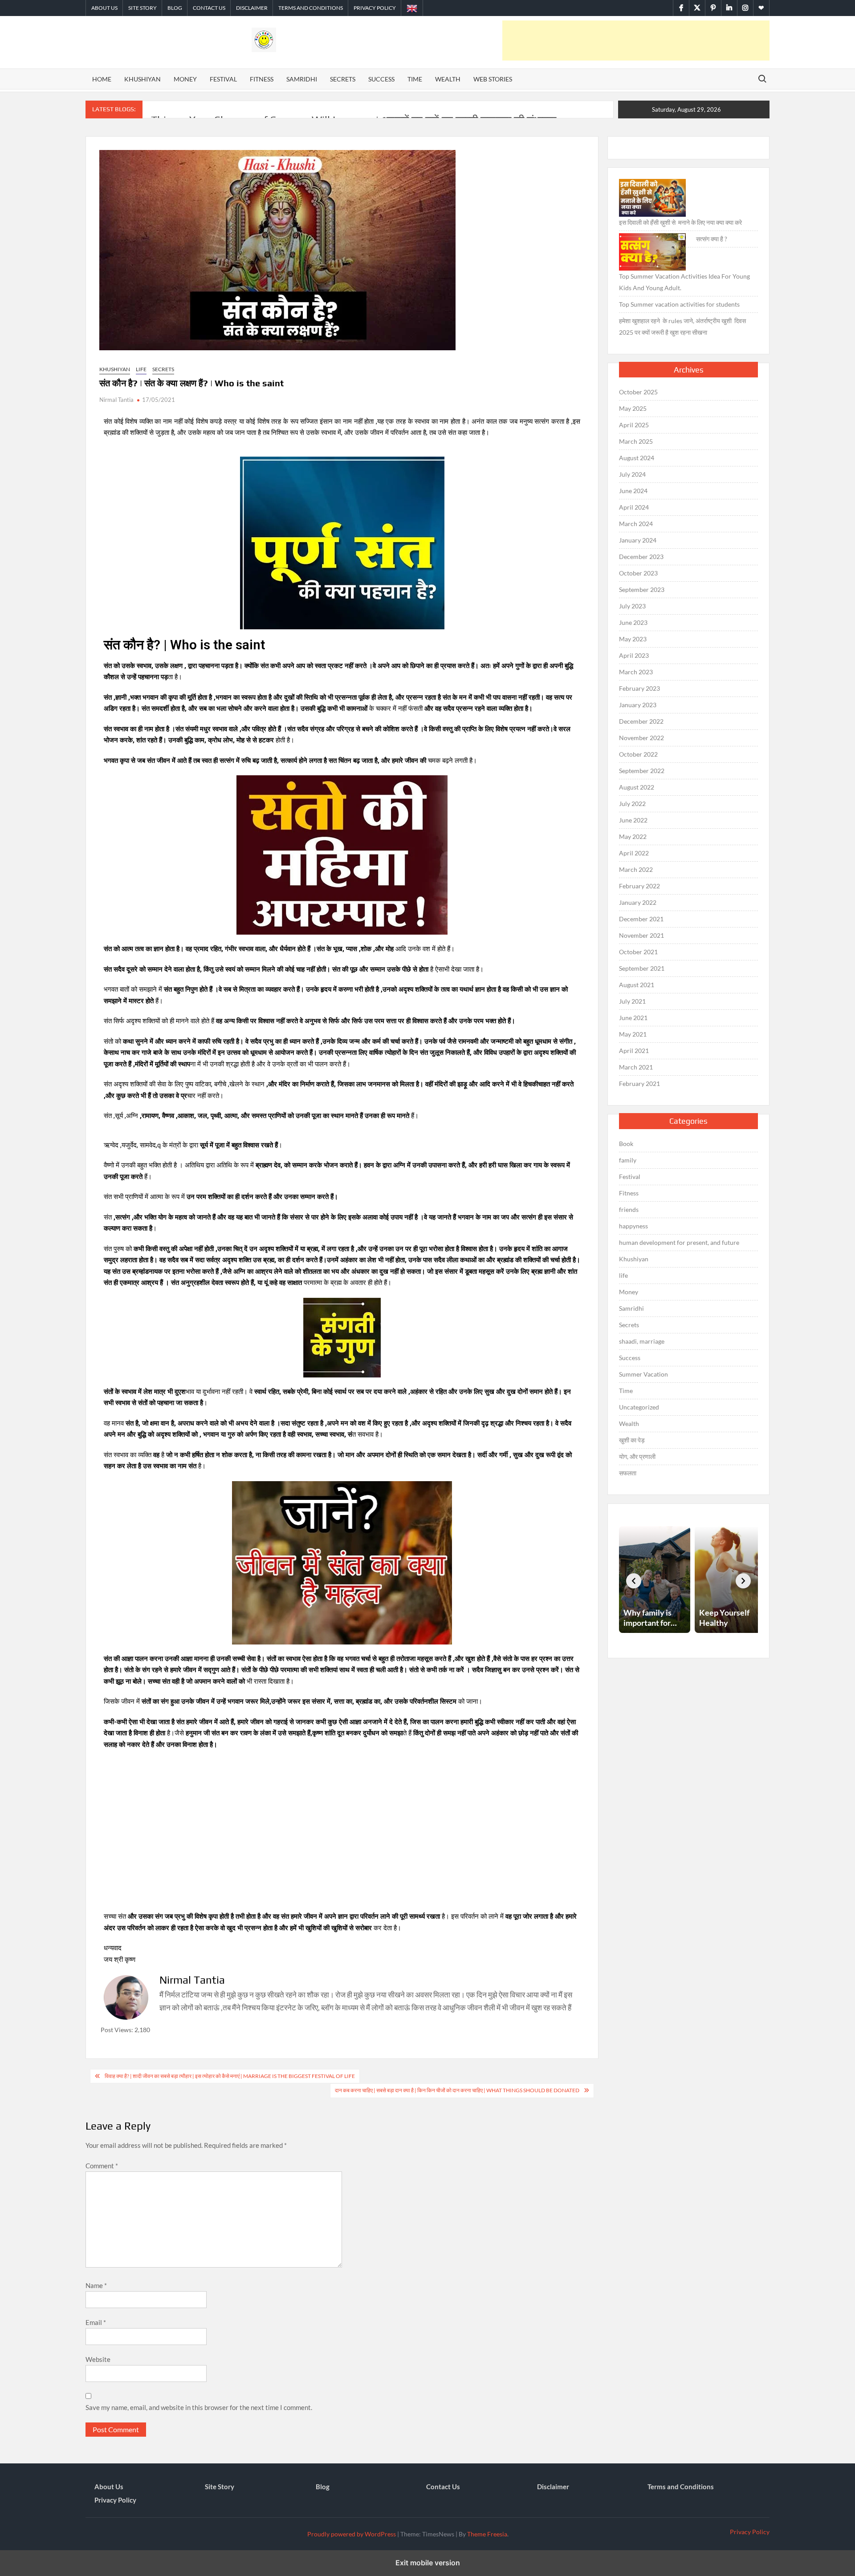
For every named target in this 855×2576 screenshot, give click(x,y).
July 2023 (632, 606)
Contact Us (209, 8)
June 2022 (633, 820)
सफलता (628, 1473)
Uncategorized (639, 1407)
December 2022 (641, 721)
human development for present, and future (679, 1242)
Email (96, 2322)
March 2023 (636, 672)
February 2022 (639, 886)
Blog (175, 8)
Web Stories (493, 79)
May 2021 (633, 1034)
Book (626, 1144)
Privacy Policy (375, 8)
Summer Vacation (643, 1374)
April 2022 (634, 853)
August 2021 (637, 985)
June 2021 (633, 1018)
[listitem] (655, 1580)
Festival (223, 79)
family (628, 1160)
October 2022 (638, 754)
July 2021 (632, 1001)
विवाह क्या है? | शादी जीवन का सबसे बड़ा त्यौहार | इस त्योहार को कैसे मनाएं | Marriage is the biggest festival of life (230, 2076)
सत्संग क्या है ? (712, 239)
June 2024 (633, 491)
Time (415, 79)
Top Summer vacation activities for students (679, 304)
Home (102, 79)
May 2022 (633, 836)
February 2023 (639, 688)
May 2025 (633, 408)
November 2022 (641, 738)
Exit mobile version (428, 2563)
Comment (102, 2166)
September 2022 (642, 771)
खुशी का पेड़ (632, 1440)
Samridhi (302, 79)
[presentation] (634, 1581)
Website (98, 2359)
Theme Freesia (487, 2534)
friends (629, 1209)
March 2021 (636, 1067)
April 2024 (634, 507)
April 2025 (634, 425)
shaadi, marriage (642, 1341)
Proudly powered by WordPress (352, 2534)
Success (381, 79)
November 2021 (641, 935)
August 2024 (637, 458)
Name (96, 2285)
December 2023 (641, 557)
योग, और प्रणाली (637, 1456)
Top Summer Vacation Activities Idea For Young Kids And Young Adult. (684, 282)
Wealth (448, 79)
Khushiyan (142, 79)
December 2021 (641, 919)
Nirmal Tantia (116, 400)
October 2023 (638, 573)
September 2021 (642, 968)
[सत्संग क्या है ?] (652, 252)
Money (185, 79)
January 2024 (638, 540)
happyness (633, 1226)
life (141, 369)
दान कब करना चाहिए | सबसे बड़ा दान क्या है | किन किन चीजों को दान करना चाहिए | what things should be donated (457, 2090)
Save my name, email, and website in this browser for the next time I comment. (199, 2407)
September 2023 (642, 589)
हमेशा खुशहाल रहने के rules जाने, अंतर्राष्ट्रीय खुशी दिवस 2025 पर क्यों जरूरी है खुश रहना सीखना (682, 326)
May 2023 (633, 639)
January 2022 (638, 902)
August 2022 (637, 787)
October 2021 (638, 952)
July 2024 (632, 474)
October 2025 (638, 392)
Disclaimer (252, 8)
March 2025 (636, 441)
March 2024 (636, 524)
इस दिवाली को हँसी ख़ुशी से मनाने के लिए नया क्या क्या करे (680, 222)
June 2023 (633, 622)
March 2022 (636, 869)
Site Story (142, 8)
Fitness (262, 79)
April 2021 (634, 1051)
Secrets (343, 79)
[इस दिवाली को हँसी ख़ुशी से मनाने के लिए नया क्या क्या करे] (652, 198)
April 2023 (634, 655)
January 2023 (638, 705)
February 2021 (639, 1083)
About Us (104, 8)
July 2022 (632, 804)
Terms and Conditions (311, 8)
